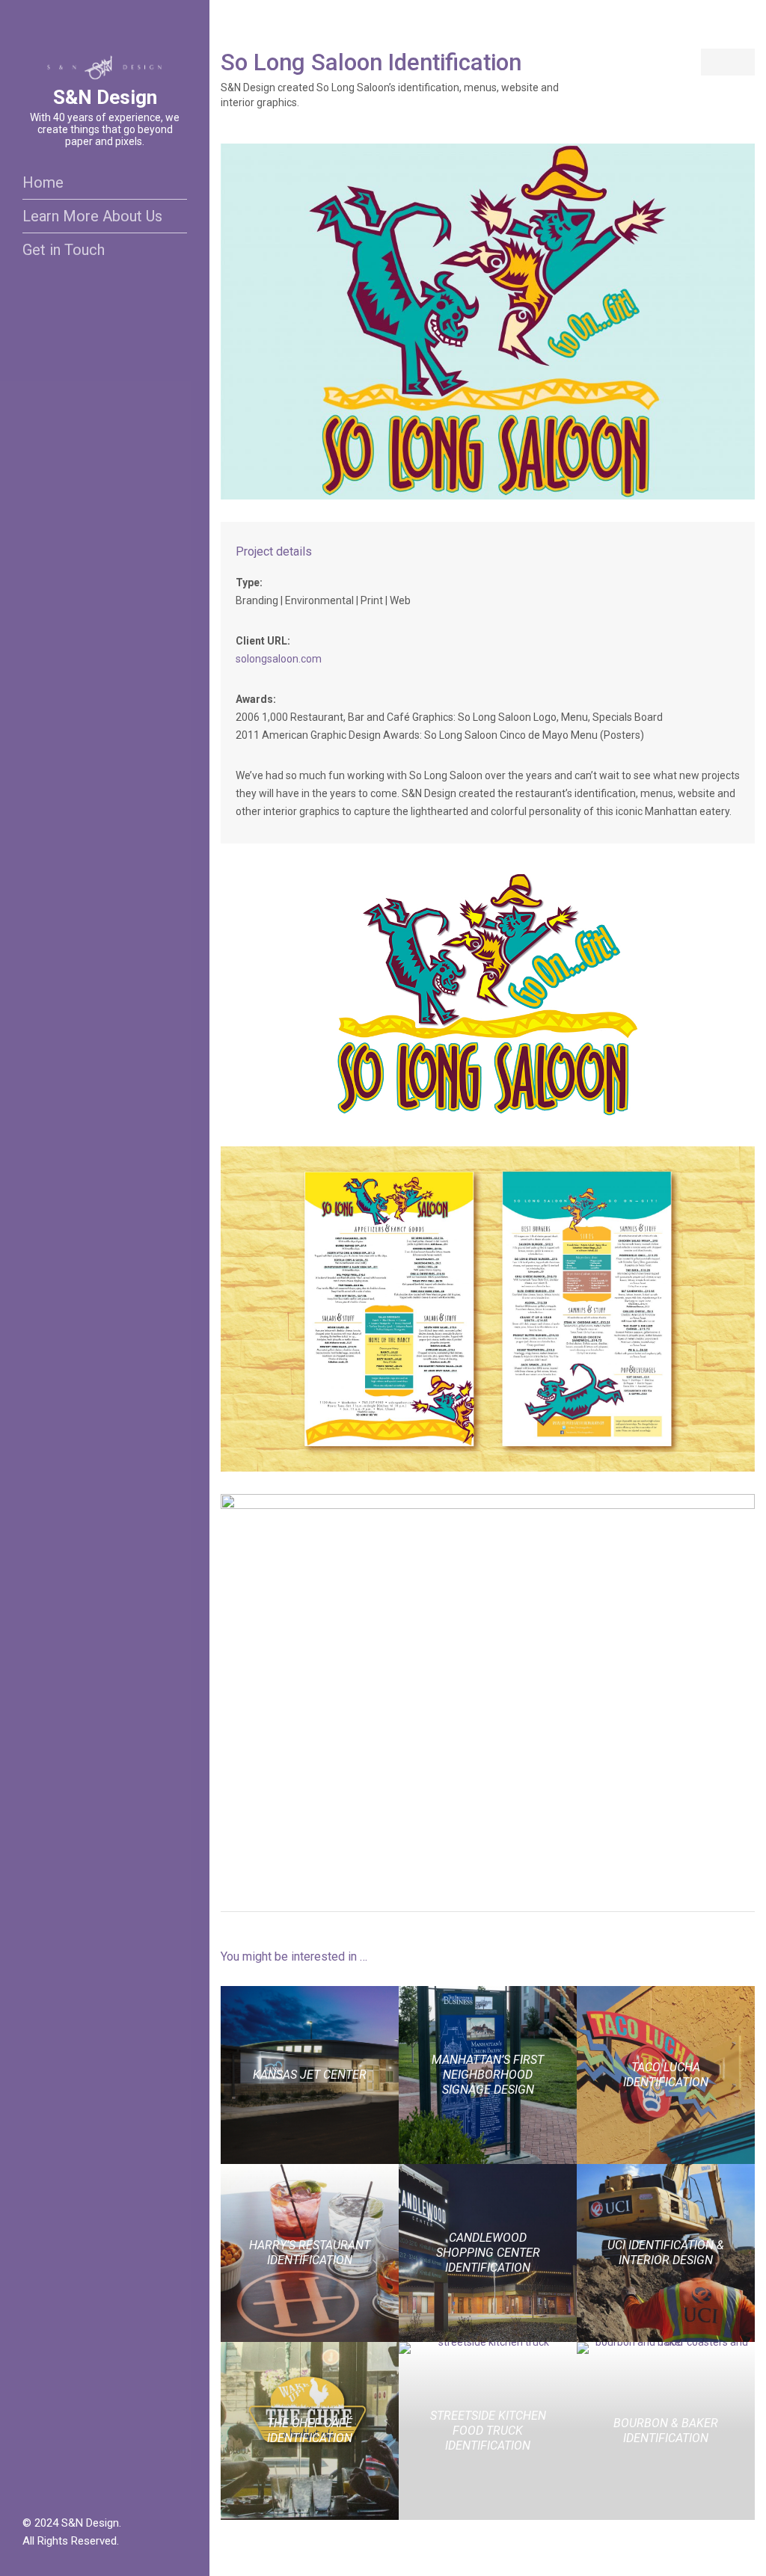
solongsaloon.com (279, 659)
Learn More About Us (92, 216)
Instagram (47, 2489)
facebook (30, 2489)
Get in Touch (64, 250)
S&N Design (105, 97)
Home (43, 182)
